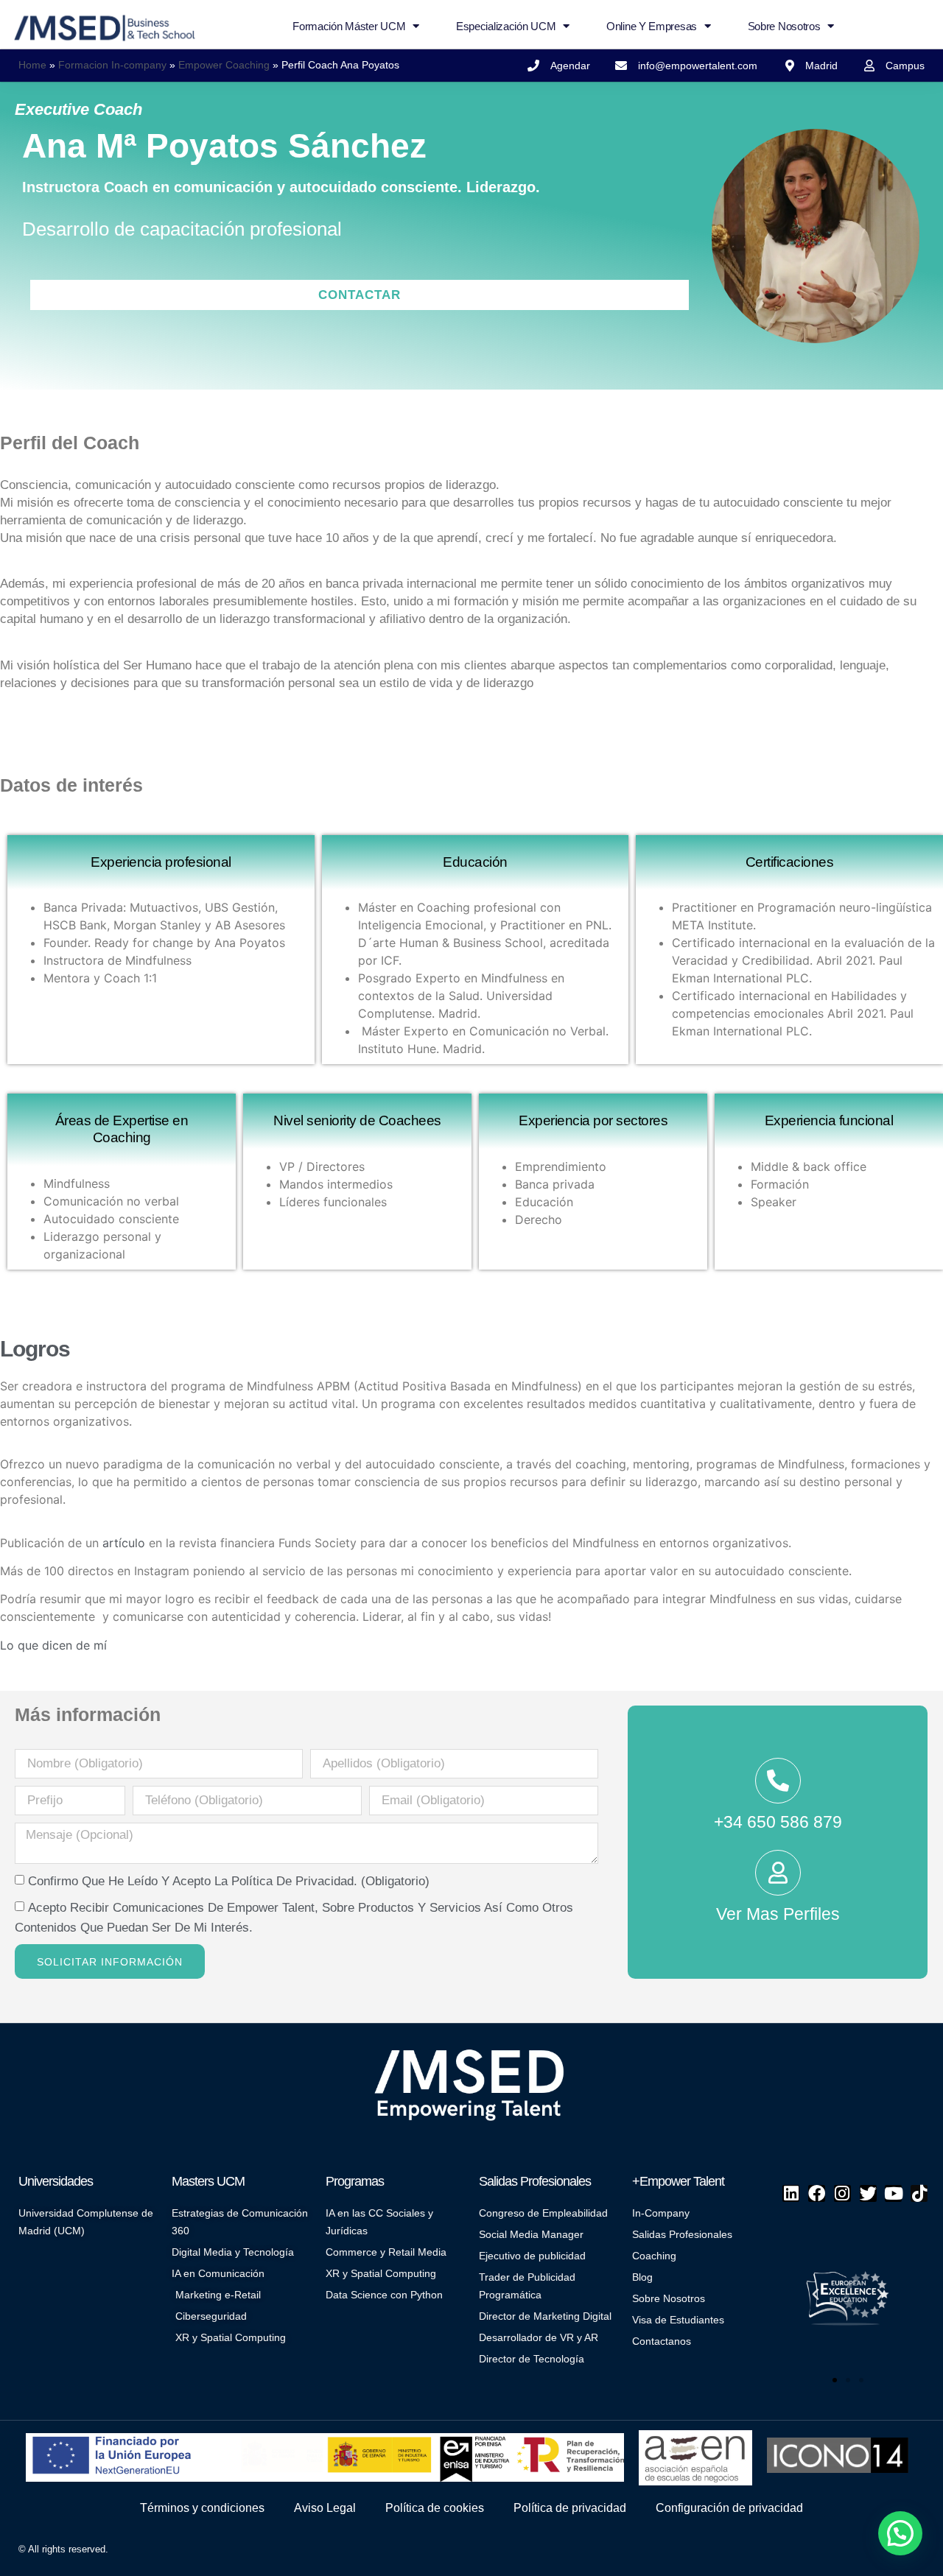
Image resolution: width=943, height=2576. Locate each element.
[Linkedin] (791, 2193)
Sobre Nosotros (784, 26)
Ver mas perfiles (778, 1914)
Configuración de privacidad (729, 2508)
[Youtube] (893, 2193)
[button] (816, 2295)
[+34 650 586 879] (778, 1781)
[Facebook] (817, 2193)
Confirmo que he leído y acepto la (229, 1881)
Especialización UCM (506, 26)
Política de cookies (435, 2508)
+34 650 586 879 (778, 1822)
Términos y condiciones (202, 2508)
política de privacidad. (294, 1881)
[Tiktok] (919, 2193)
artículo (124, 1543)
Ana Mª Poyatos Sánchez (224, 146)
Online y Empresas (652, 26)
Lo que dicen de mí (53, 1645)
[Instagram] (842, 2193)
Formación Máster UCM (349, 26)
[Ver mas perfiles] (778, 1873)
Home (32, 65)
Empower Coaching (224, 65)
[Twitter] (868, 2193)
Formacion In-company (112, 65)
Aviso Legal (325, 2508)
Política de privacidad (570, 2508)
